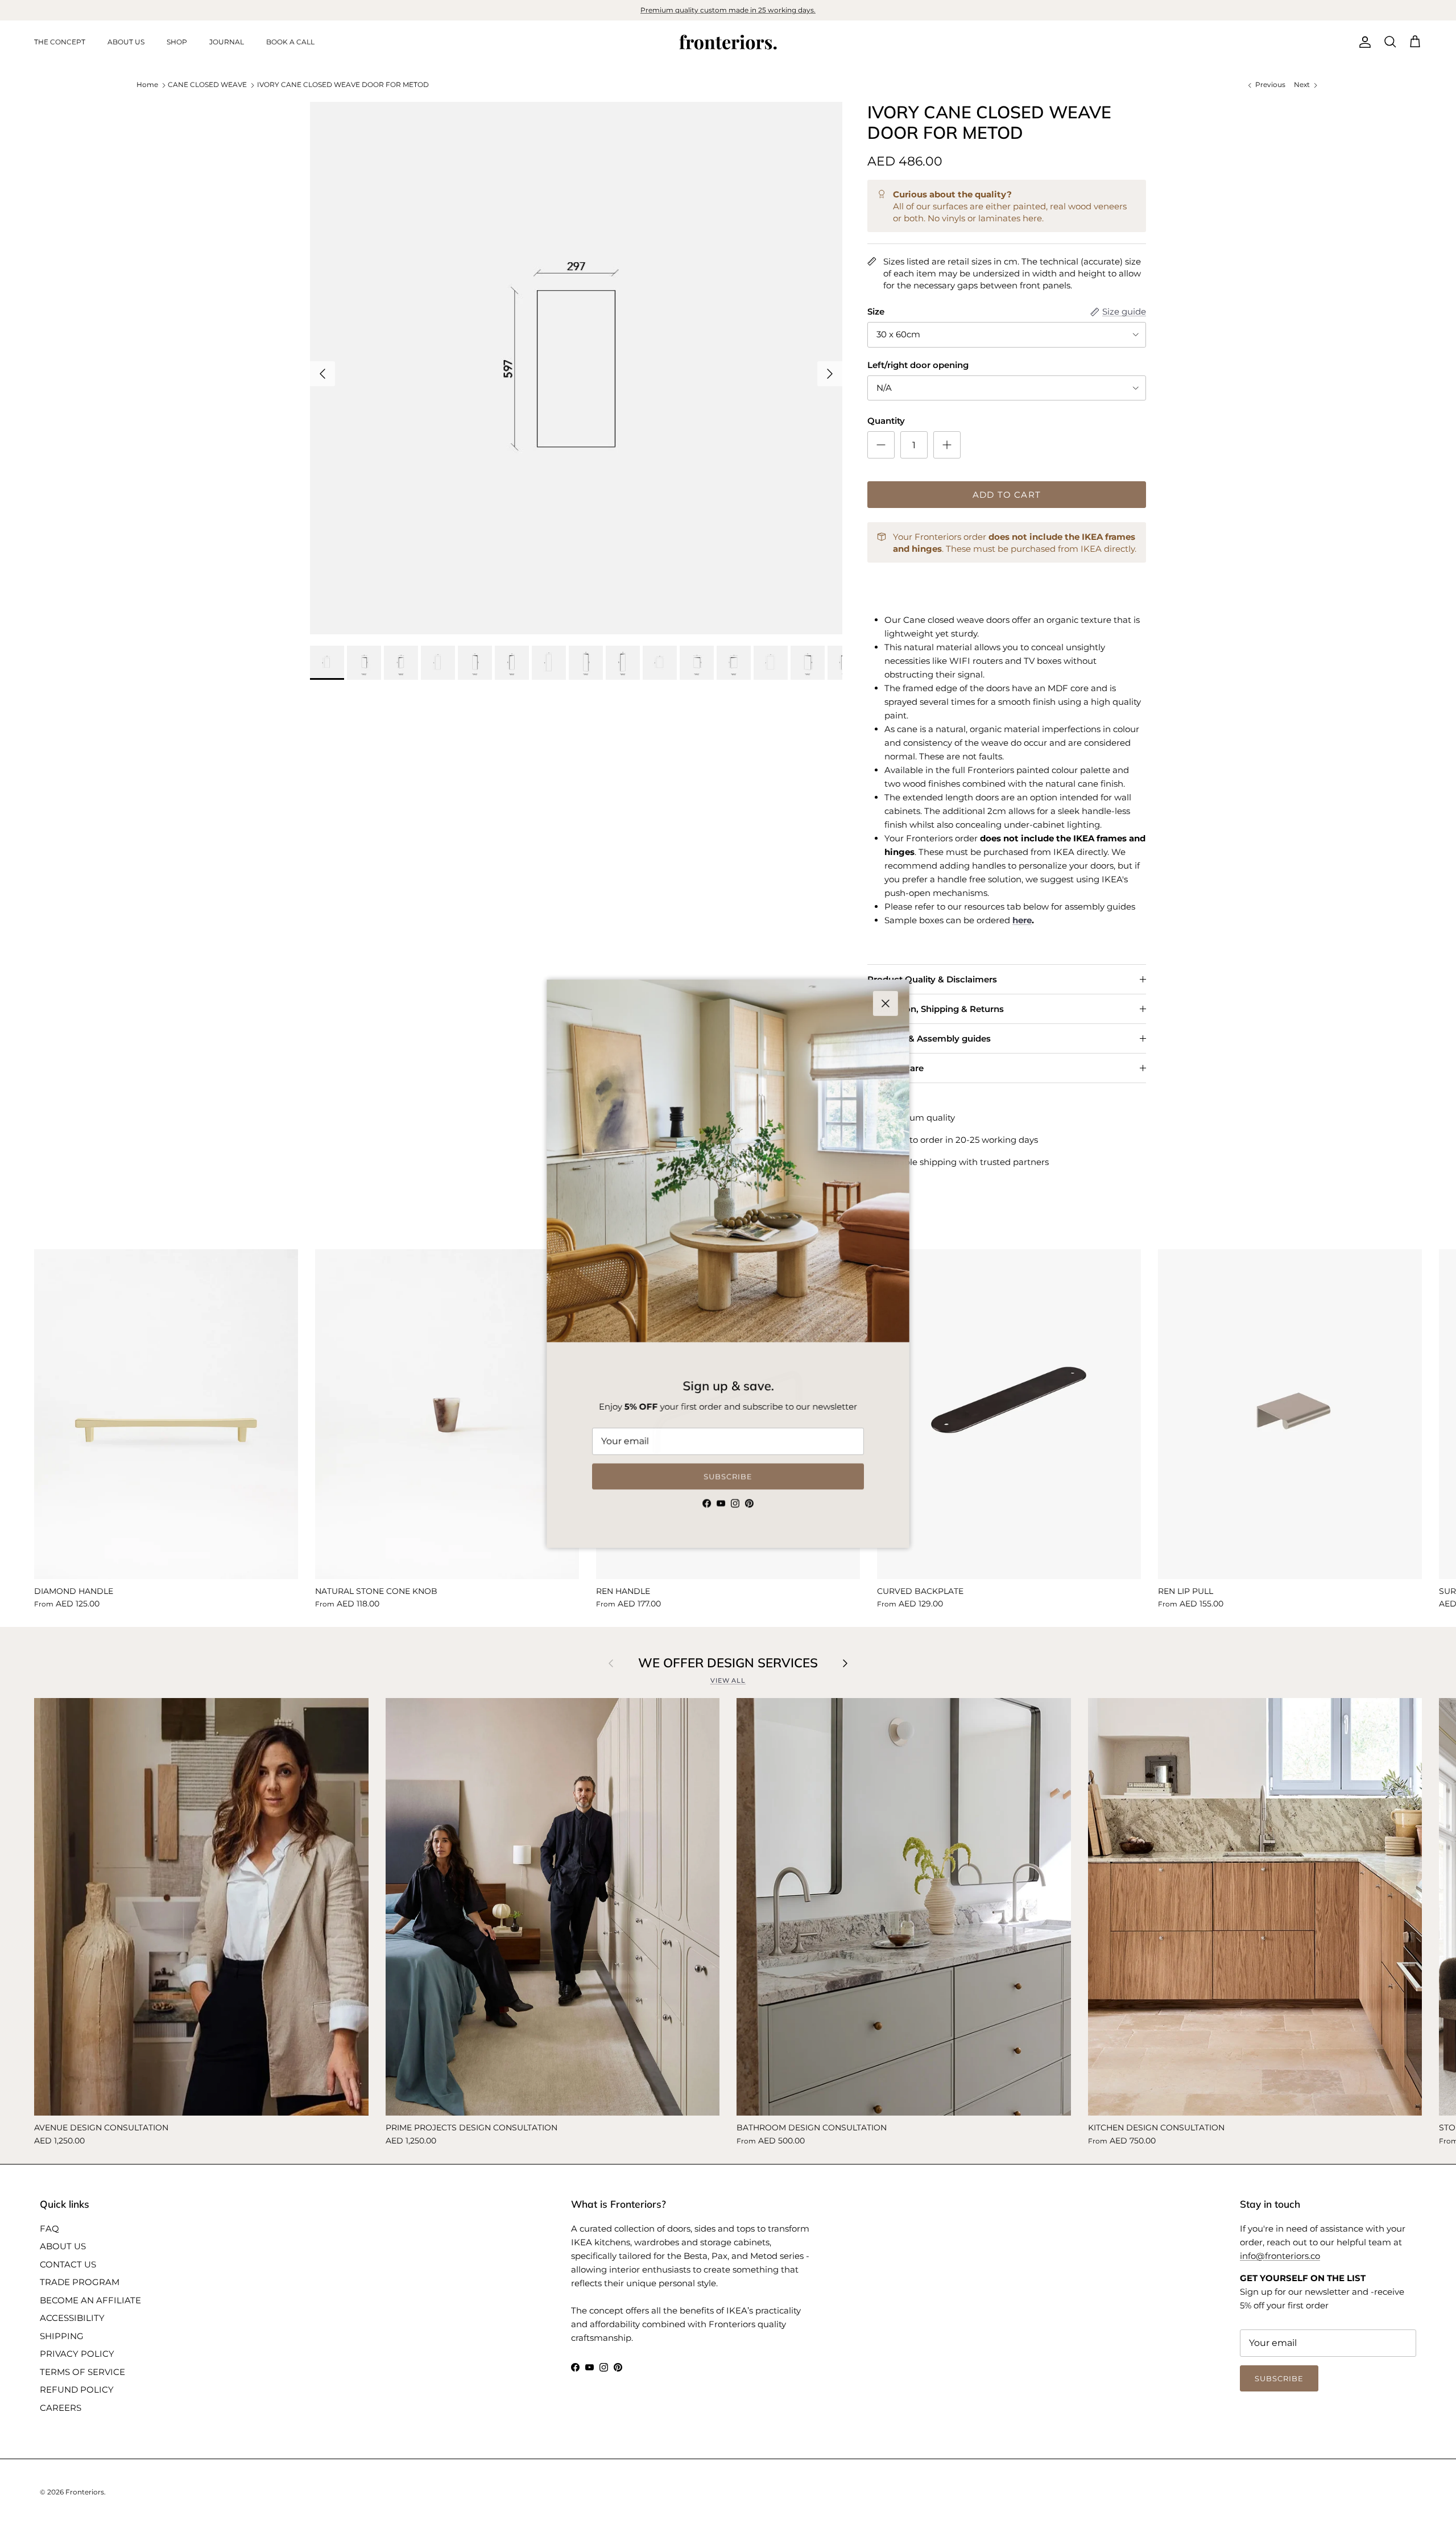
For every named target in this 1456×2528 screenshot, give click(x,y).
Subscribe (728, 1477)
